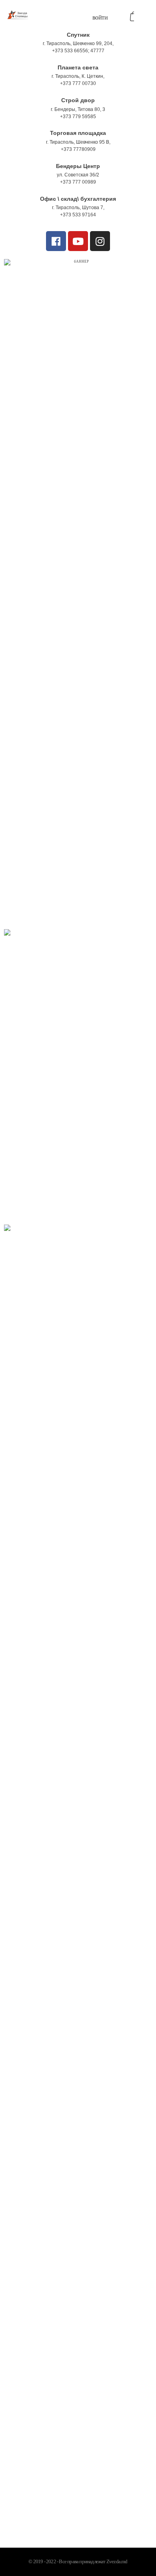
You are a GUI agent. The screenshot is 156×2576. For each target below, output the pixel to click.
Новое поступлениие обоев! (51, 1794)
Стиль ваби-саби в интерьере (53, 2004)
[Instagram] (100, 241)
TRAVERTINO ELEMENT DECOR (55, 2171)
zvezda (67, 1780)
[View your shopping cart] (132, 17)
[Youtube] (78, 241)
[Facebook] (56, 241)
